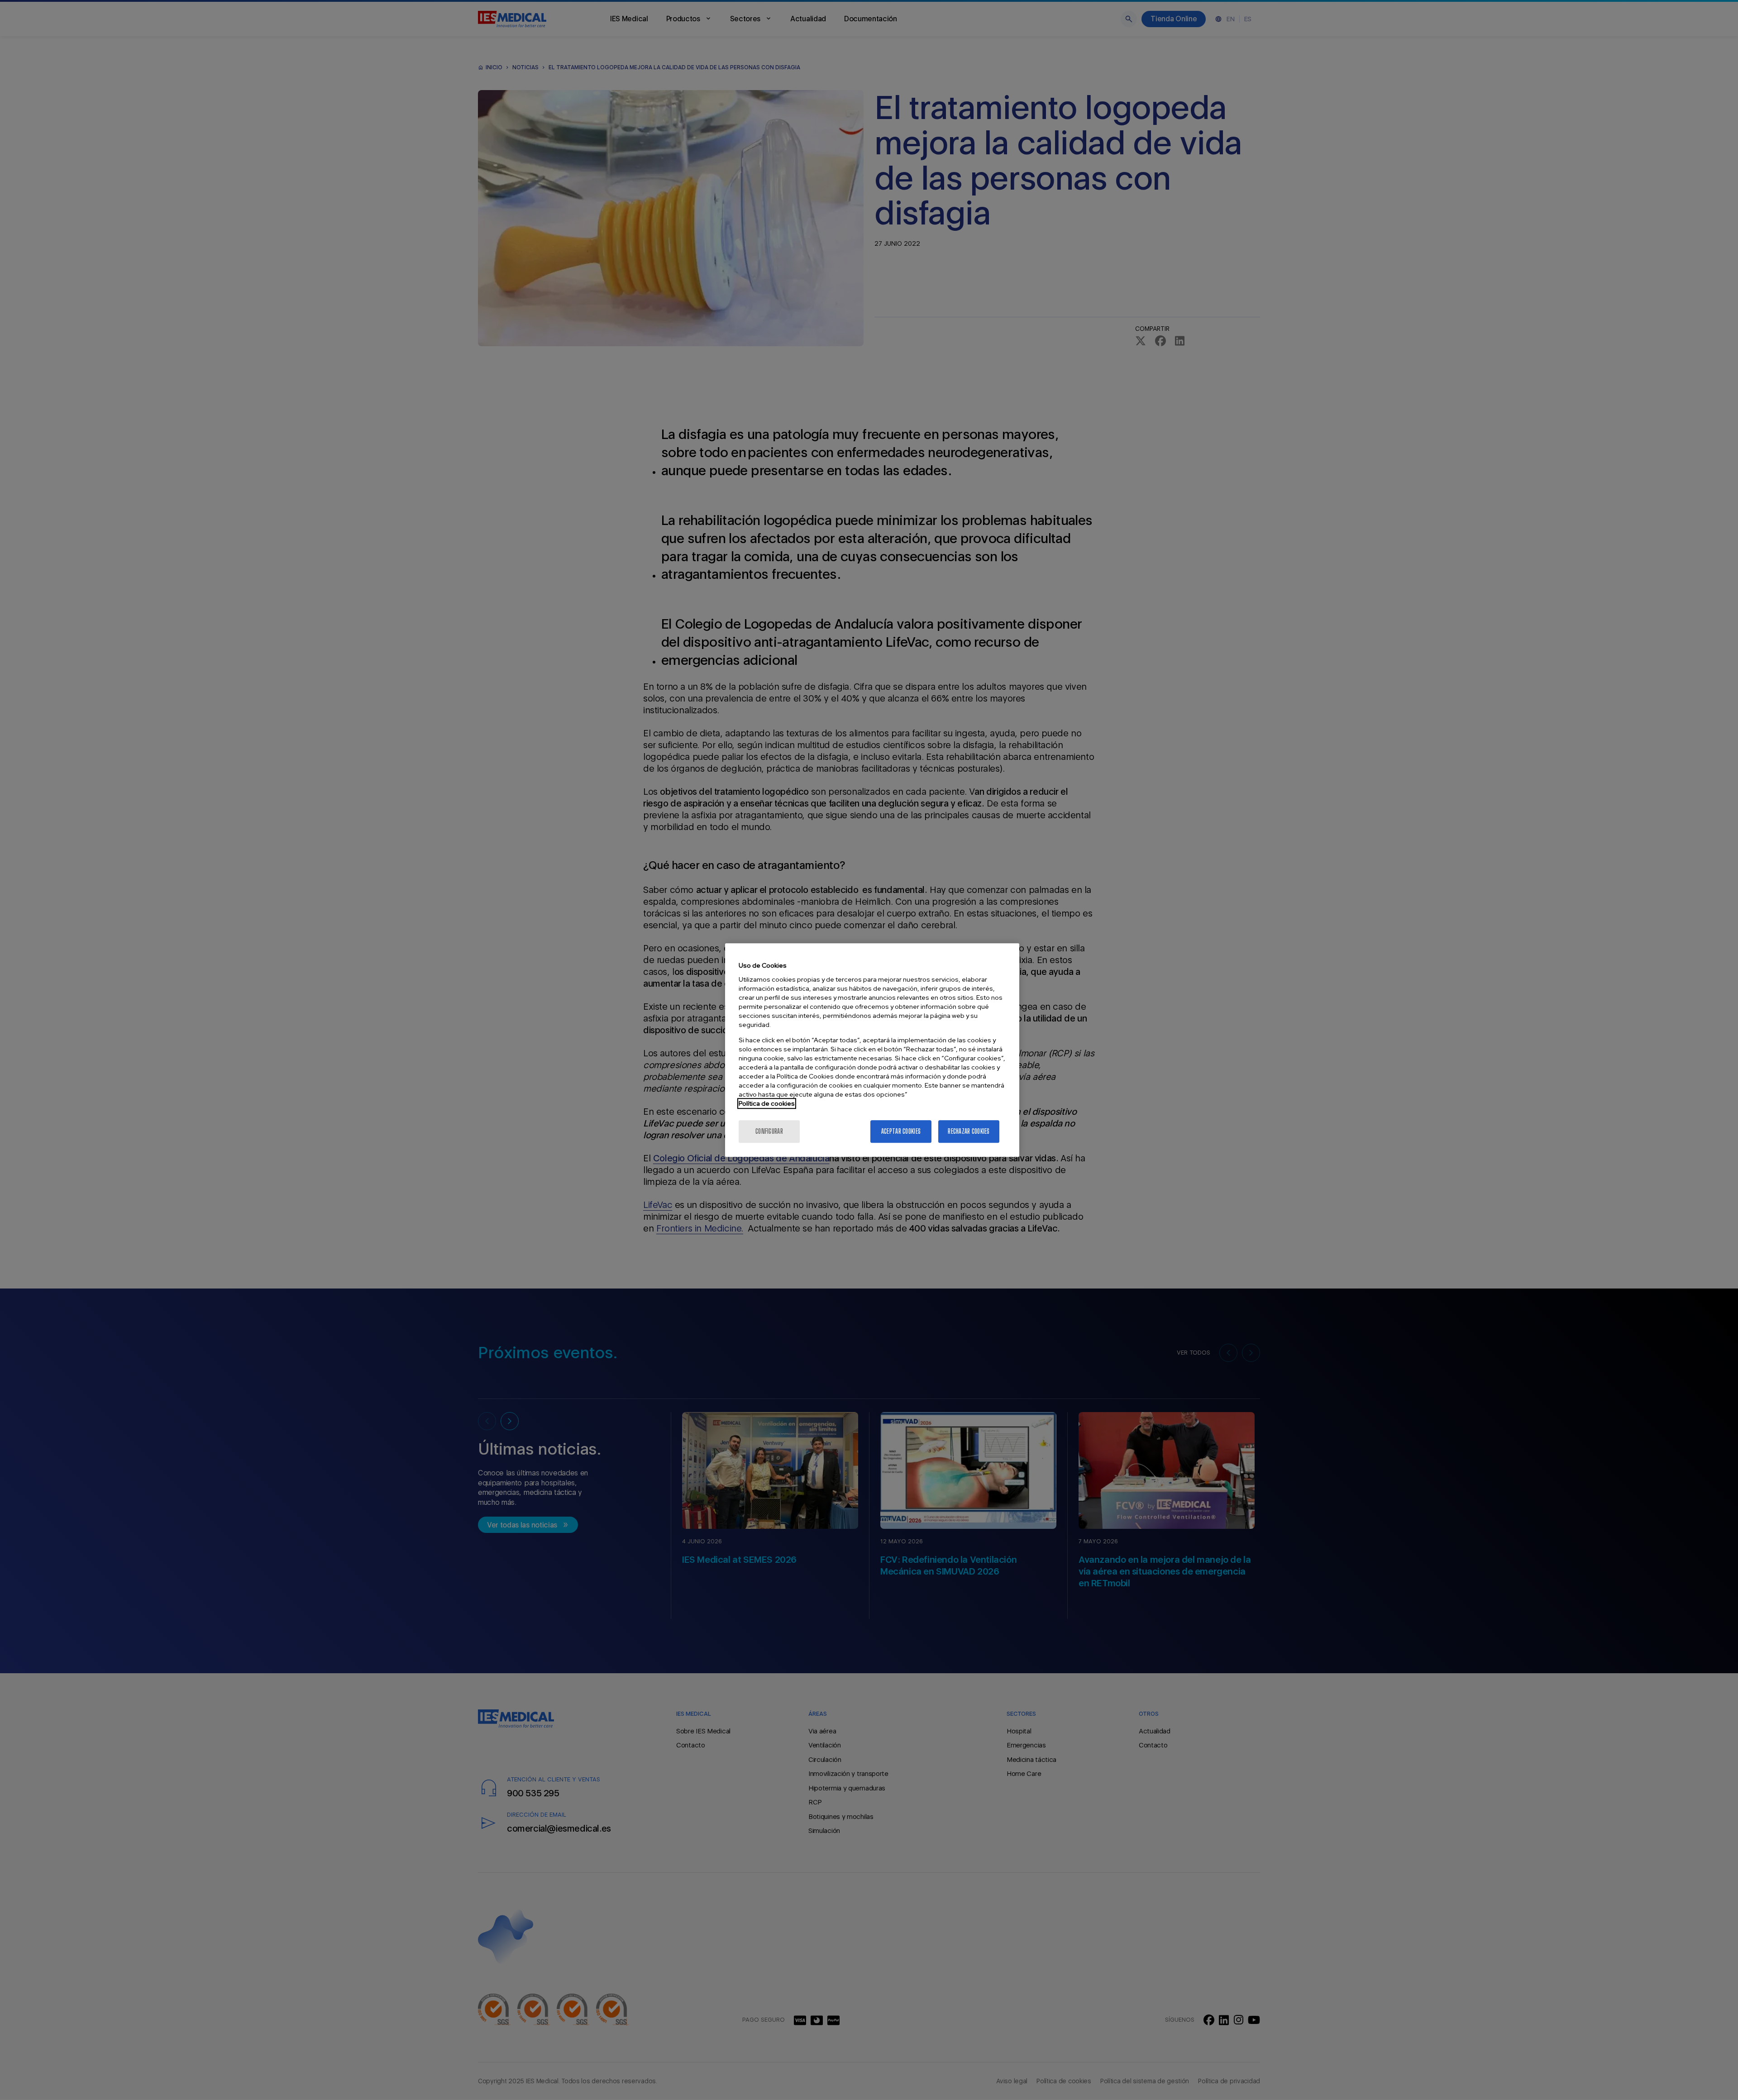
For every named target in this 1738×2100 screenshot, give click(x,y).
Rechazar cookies (969, 1131)
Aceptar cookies (901, 1131)
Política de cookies (767, 1103)
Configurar (769, 1131)
